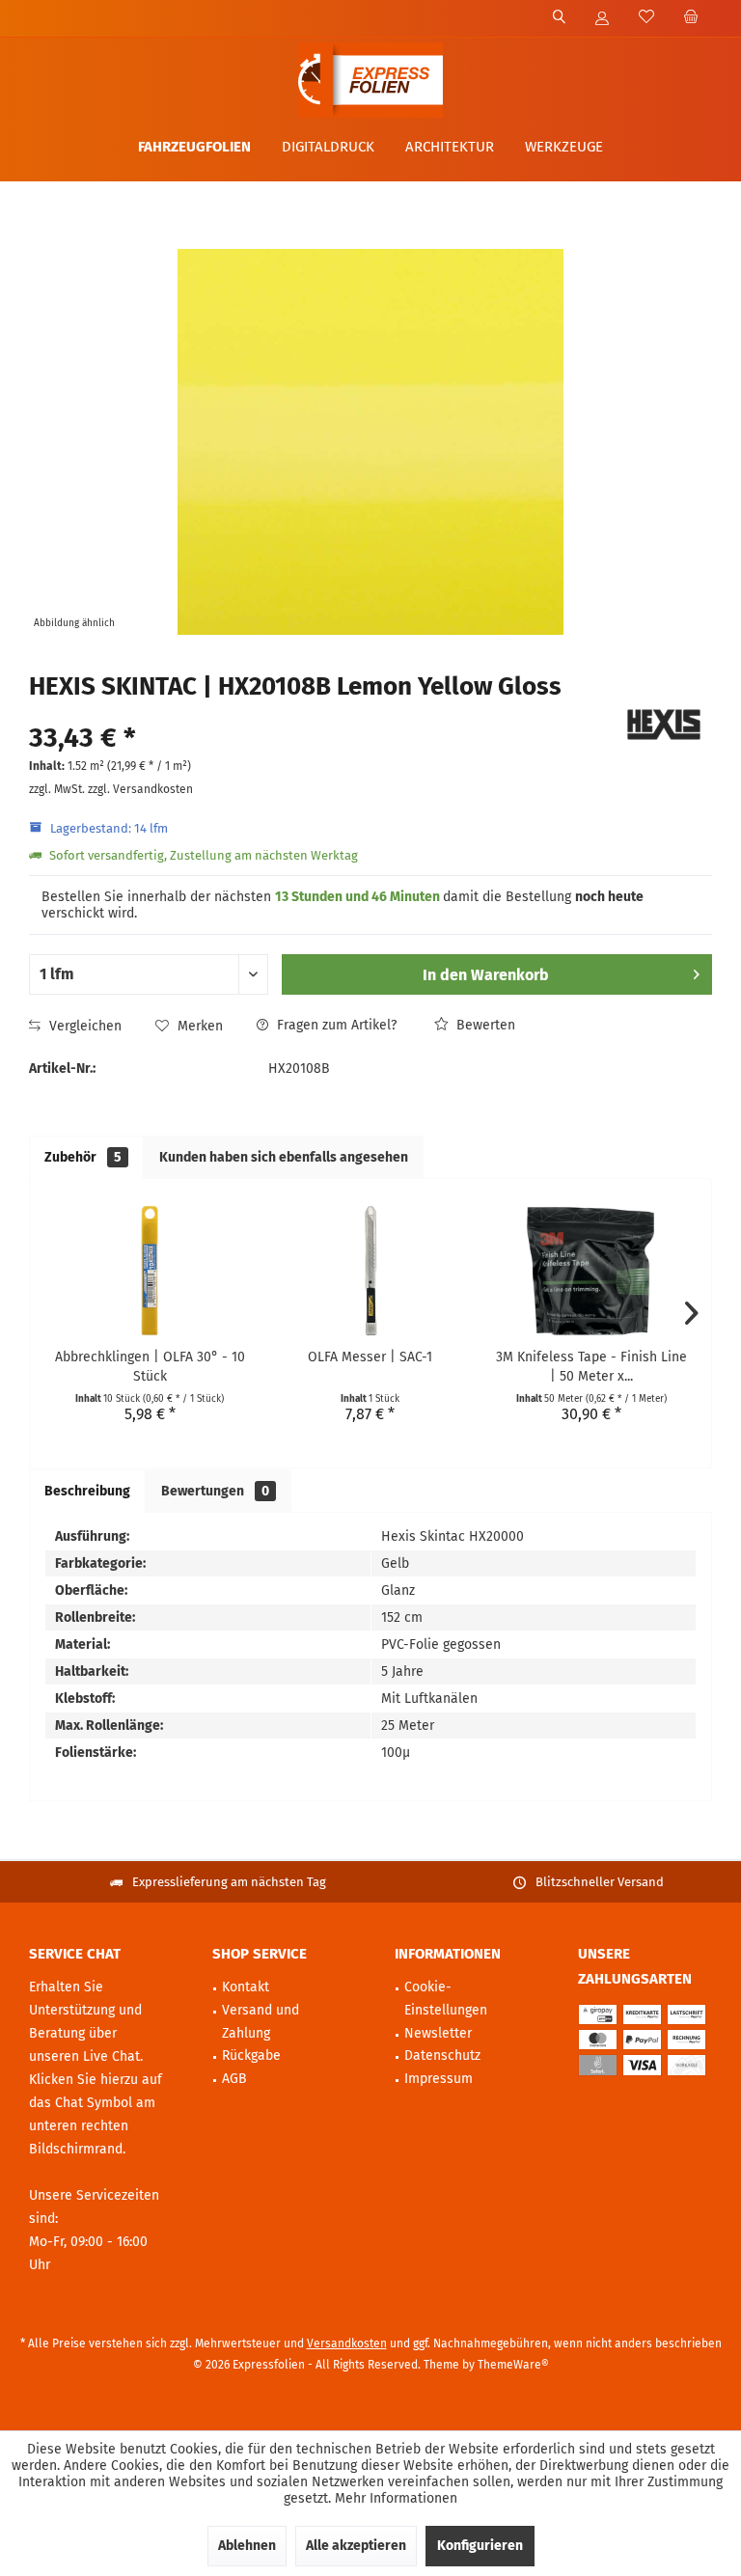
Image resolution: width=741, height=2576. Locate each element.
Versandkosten (347, 2343)
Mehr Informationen (396, 2498)
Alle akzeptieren (356, 2546)
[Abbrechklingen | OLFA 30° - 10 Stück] (150, 1271)
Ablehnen (247, 2546)
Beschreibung (87, 1491)
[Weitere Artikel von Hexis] (664, 725)
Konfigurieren (480, 2546)
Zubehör (83, 1157)
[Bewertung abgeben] (320, 713)
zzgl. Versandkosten (140, 789)
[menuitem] (690, 18)
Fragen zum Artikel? (335, 1025)
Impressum (439, 2079)
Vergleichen (83, 1026)
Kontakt (246, 1987)
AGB (234, 2079)
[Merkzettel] (646, 18)
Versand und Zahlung (261, 2022)
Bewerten (484, 1025)
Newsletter (438, 2033)
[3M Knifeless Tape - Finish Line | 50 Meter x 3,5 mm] (591, 1271)
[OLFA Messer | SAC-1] (371, 1271)
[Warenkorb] (691, 18)
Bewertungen (215, 1491)
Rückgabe (251, 2055)
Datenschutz (442, 2055)
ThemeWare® (513, 2365)
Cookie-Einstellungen (446, 1999)
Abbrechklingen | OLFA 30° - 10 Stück (150, 1367)
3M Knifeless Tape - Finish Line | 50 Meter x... (591, 1367)
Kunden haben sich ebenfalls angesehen (284, 1157)
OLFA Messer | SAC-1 (370, 1357)
